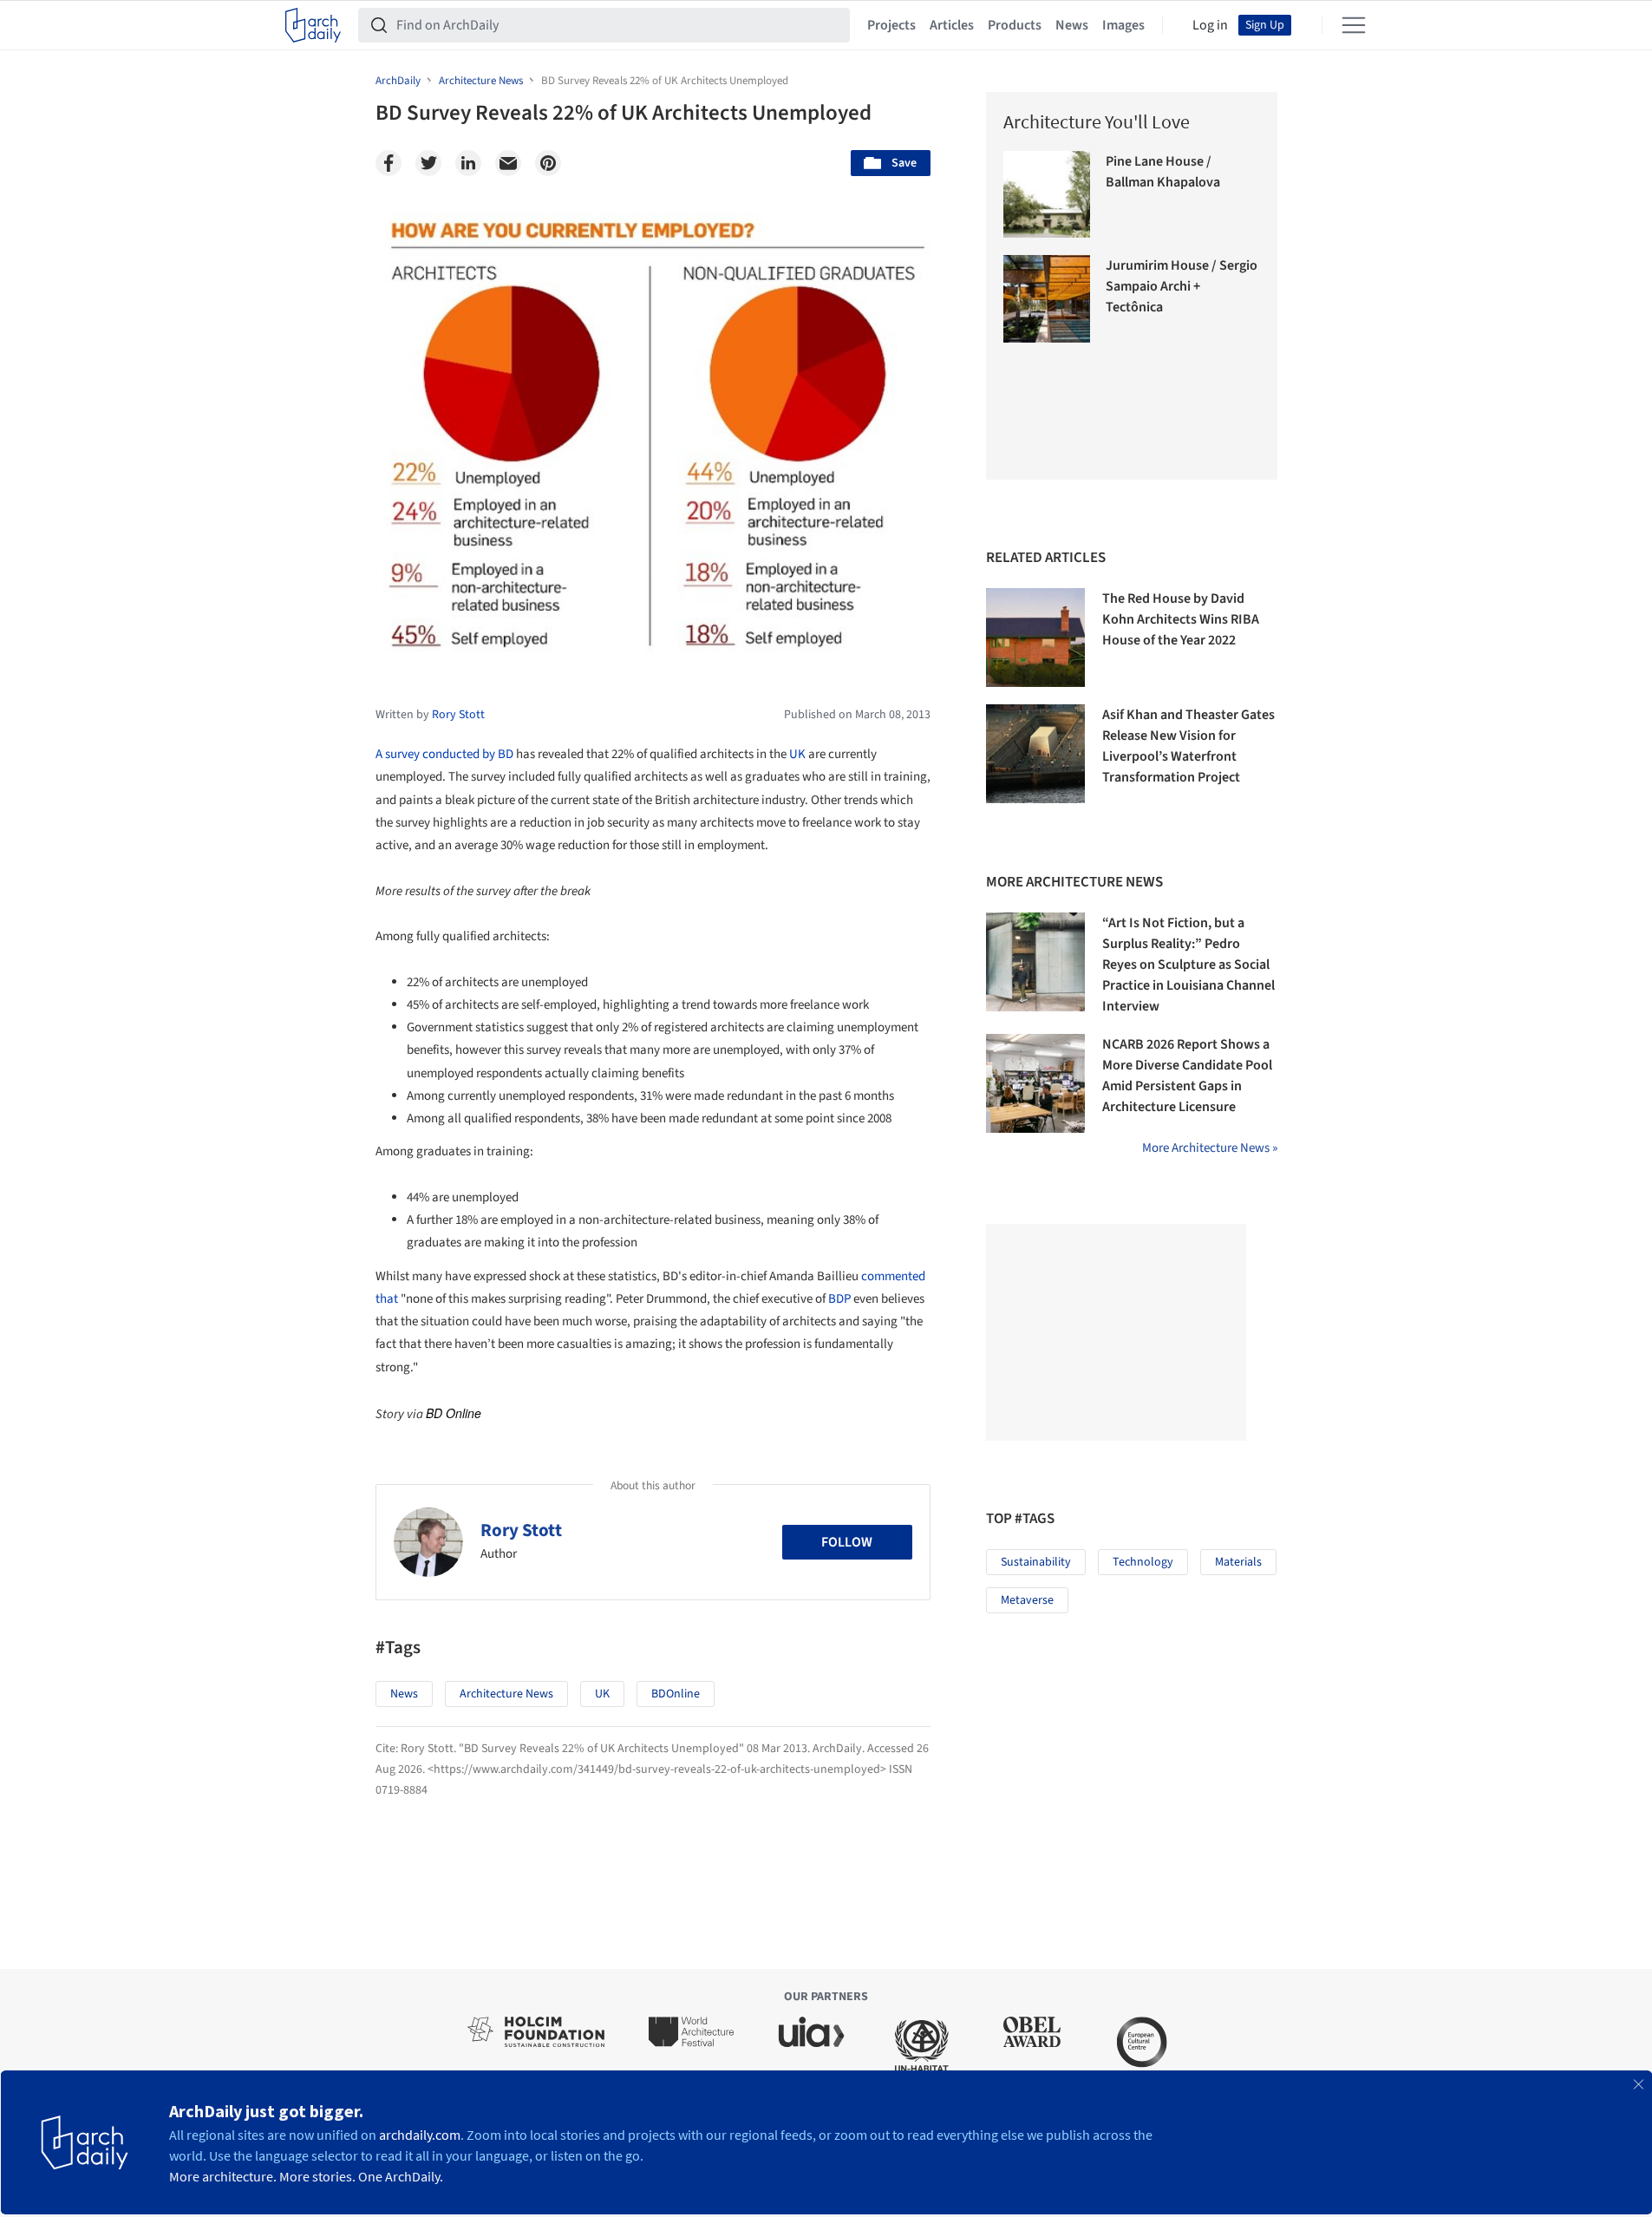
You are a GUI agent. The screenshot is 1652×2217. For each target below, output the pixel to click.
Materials (1238, 1562)
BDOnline (676, 1694)
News (1072, 25)
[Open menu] (1354, 25)
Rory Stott (521, 1530)
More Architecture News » (1210, 1148)
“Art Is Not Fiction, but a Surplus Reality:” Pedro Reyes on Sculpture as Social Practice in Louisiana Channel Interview (1188, 965)
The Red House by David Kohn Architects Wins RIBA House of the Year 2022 (1181, 619)
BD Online (454, 1413)
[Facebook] (389, 163)
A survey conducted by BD (444, 754)
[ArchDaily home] (313, 25)
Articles (952, 25)
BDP (839, 1299)
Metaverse (1027, 1600)
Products (1015, 25)
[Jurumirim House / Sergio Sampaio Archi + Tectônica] (1047, 299)
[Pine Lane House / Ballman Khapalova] (1047, 195)
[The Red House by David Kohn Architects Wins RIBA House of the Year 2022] (1035, 638)
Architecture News (506, 1694)
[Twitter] (428, 163)
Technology (1143, 1562)
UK (797, 754)
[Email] (508, 163)
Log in (1210, 25)
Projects (891, 25)
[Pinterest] (548, 163)
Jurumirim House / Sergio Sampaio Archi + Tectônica (1182, 286)
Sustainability (1036, 1562)
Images (1123, 25)
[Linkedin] (468, 163)
